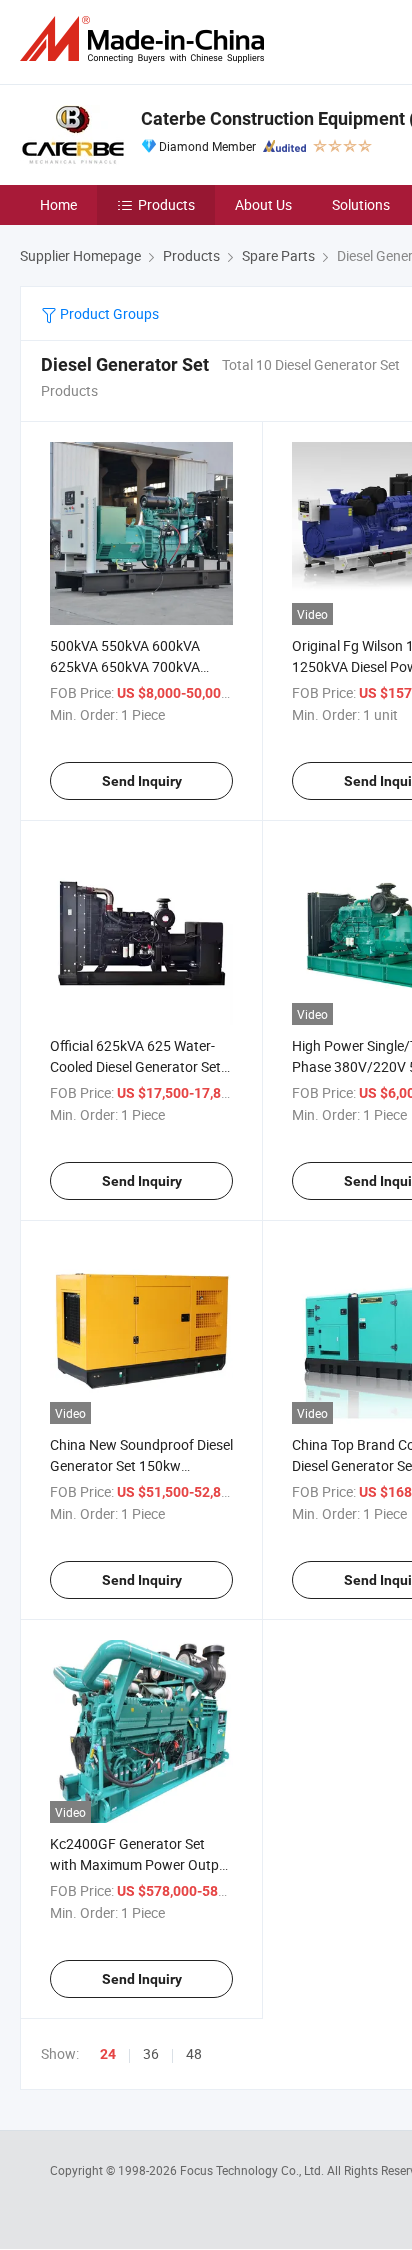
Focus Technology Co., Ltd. (253, 2170)
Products (166, 204)
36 (151, 2053)
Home (58, 204)
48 (194, 2053)
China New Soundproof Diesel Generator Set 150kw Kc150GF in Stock (141, 1465)
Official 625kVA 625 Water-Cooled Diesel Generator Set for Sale (135, 1066)
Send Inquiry (142, 781)
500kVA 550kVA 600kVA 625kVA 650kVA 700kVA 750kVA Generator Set (125, 666)
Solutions (361, 204)
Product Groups (108, 313)
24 (108, 2054)
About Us (263, 204)
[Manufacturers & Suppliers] (146, 39)
